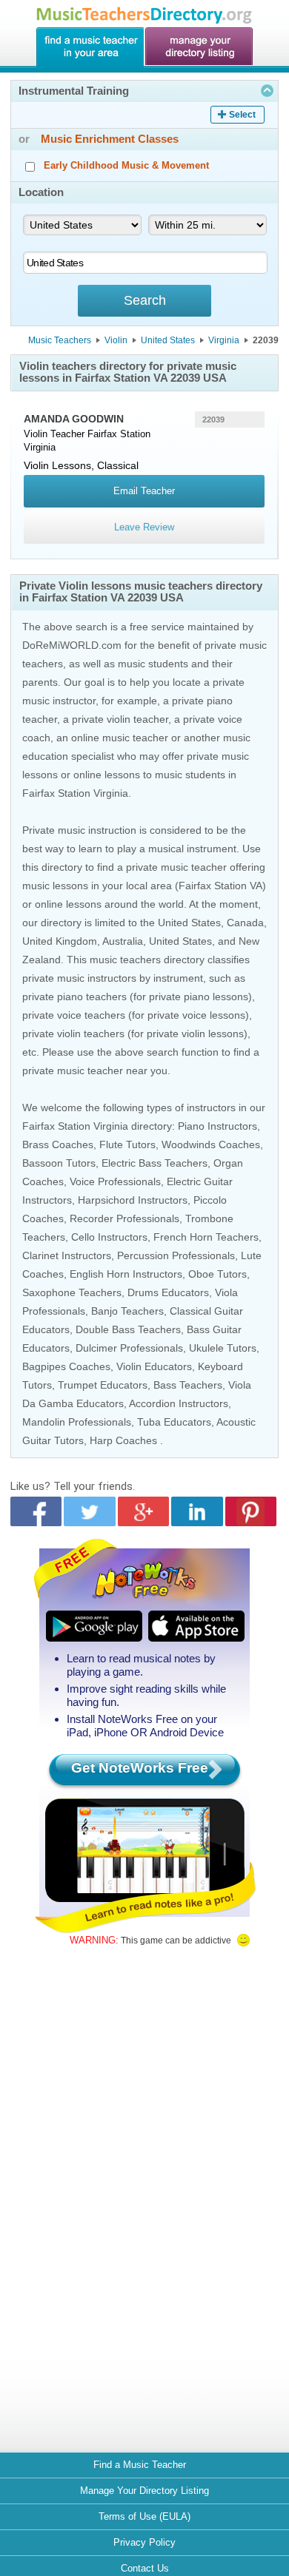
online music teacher (120, 738)
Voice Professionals (115, 1181)
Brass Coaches (58, 1144)
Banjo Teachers (127, 1311)
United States (168, 340)
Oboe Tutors (217, 1274)
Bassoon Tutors (59, 1163)
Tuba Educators (174, 1422)
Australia (123, 941)
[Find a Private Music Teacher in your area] (90, 47)
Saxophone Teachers (72, 1292)
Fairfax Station (119, 434)
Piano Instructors (217, 1126)
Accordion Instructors (179, 1403)
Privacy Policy (144, 2542)
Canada (245, 923)
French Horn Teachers (206, 1237)
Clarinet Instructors (67, 1255)
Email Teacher (144, 491)
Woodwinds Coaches (211, 1144)
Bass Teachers (188, 1385)
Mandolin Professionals (77, 1422)
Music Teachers (60, 340)
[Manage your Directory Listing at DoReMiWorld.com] (199, 47)
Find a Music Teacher (140, 2465)
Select (242, 115)
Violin (116, 340)
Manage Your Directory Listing (144, 2491)
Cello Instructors (109, 1237)
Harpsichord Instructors (133, 1200)
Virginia (224, 340)
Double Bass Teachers (128, 1329)
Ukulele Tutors (223, 1348)
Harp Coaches (123, 1440)
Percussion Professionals (176, 1255)
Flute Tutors (127, 1144)
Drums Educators (168, 1292)
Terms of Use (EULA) (144, 2516)
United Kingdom (60, 941)
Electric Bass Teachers (155, 1163)
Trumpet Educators (103, 1385)
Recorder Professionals (124, 1218)
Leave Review (144, 527)
